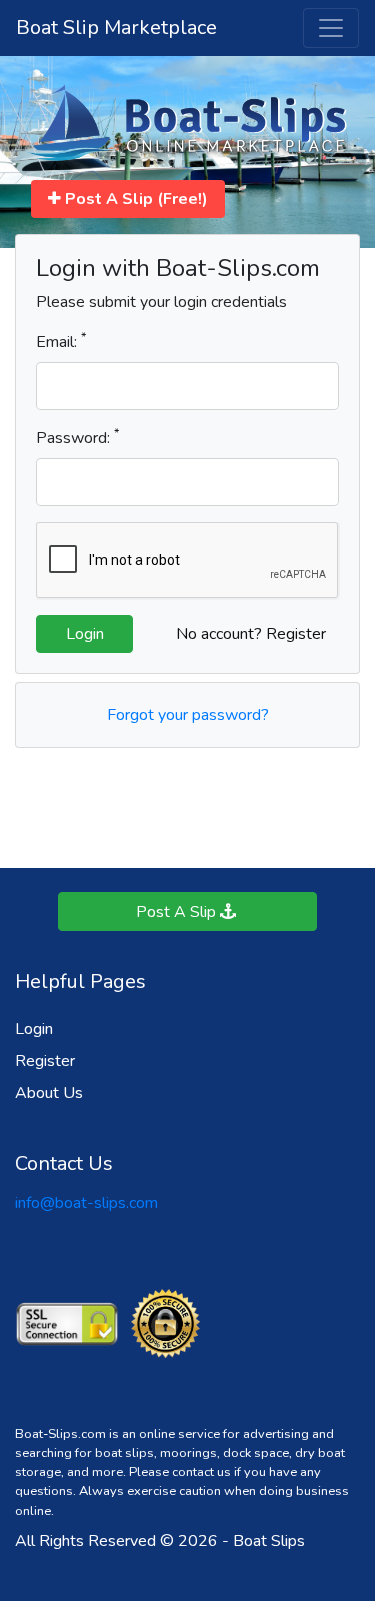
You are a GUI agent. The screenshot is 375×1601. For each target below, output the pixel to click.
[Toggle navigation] (331, 28)
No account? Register (251, 634)
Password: (77, 437)
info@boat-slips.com (86, 1203)
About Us (49, 1093)
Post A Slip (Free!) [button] (134, 199)
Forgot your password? (188, 715)
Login (34, 1029)
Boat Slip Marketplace (116, 27)
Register (45, 1061)
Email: (61, 341)
